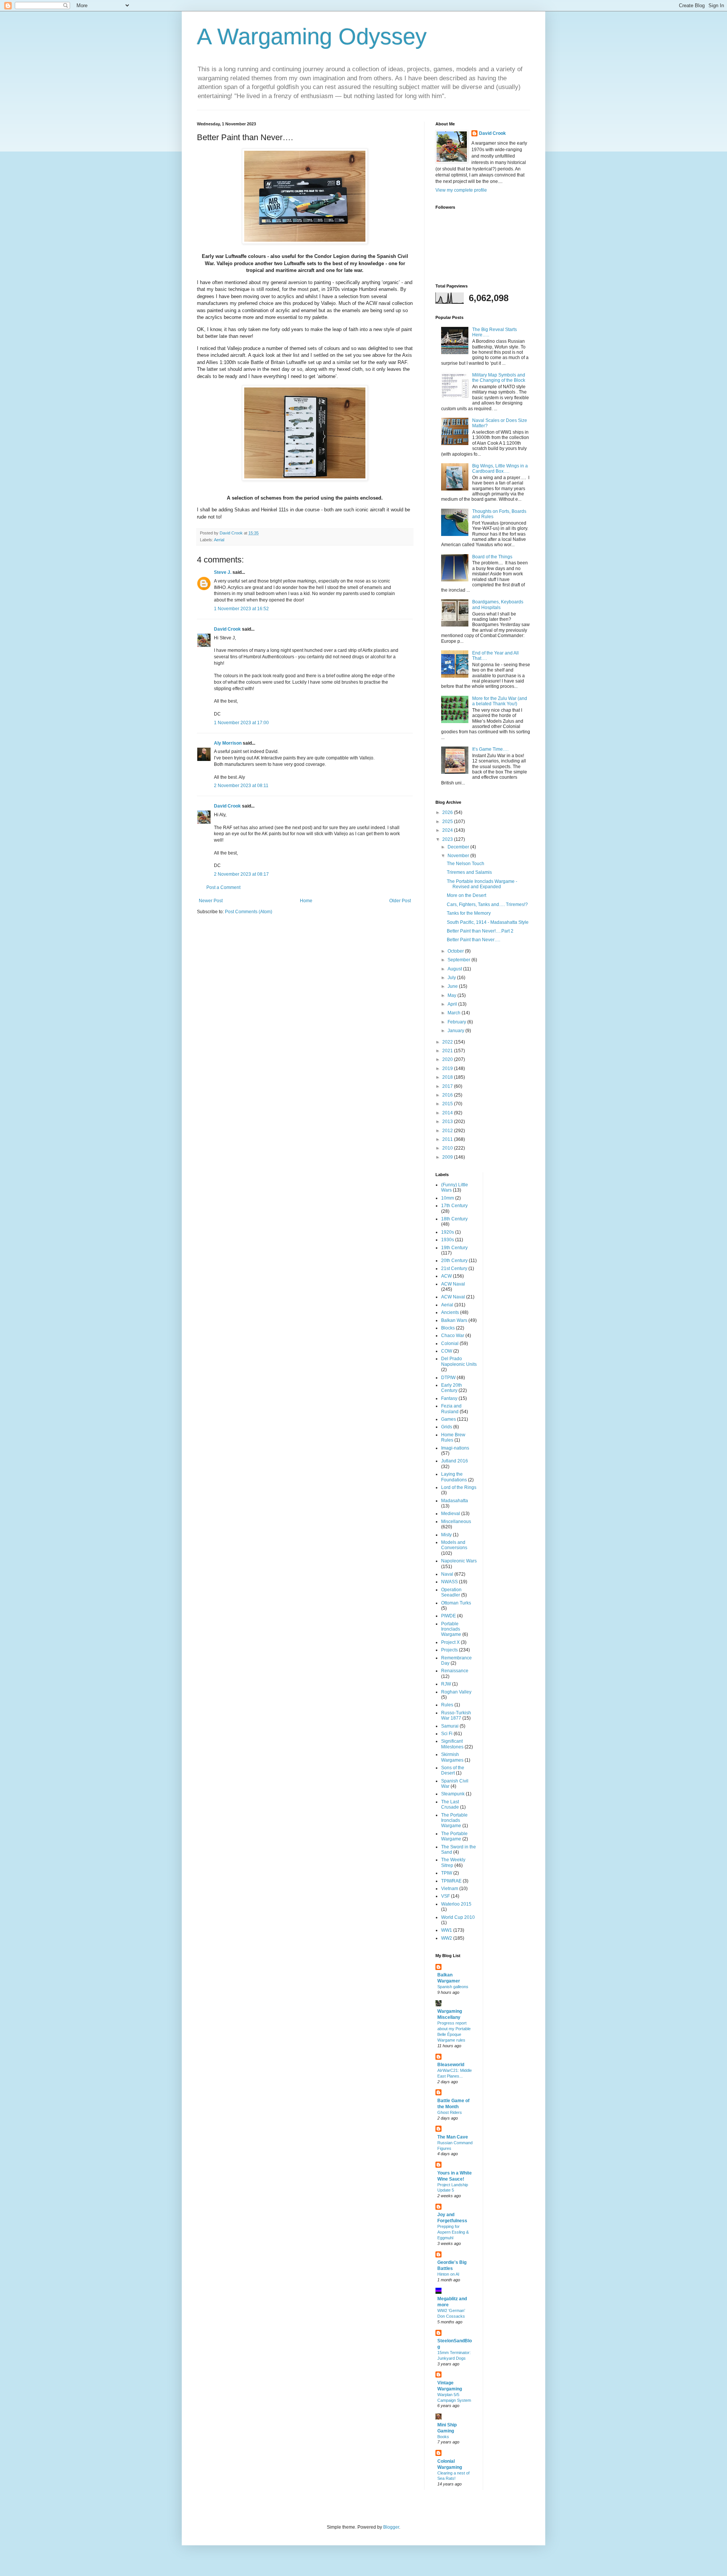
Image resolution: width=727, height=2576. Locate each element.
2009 (448, 1157)
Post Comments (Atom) (249, 912)
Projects (449, 1650)
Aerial (219, 540)
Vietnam (450, 1889)
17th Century (454, 1206)
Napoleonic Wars (459, 1561)
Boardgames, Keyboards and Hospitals (498, 605)
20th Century (454, 1261)
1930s (448, 1240)
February (457, 1022)
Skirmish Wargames (452, 1757)
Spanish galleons (453, 1987)
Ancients (450, 1312)
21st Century (454, 1268)
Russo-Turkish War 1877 (456, 1715)
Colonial (450, 1343)
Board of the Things (492, 557)
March (455, 1013)
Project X (450, 1642)
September (459, 960)
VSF (445, 1896)
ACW (446, 1276)
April (453, 1004)
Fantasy (449, 1398)
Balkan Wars (454, 1320)
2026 (448, 812)
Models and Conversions (454, 1545)
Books (443, 2437)
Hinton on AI (448, 2274)
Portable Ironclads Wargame (451, 1629)
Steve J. (223, 572)
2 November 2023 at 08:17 (241, 874)
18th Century (454, 1219)
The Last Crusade (450, 1804)
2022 (448, 1042)
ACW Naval (453, 1284)
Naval (447, 1574)
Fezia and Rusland (451, 1409)
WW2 (447, 1938)
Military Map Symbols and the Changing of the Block (499, 378)
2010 (448, 1148)
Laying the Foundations (454, 1477)
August (455, 969)
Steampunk (453, 1794)
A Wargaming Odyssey (312, 37)
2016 (448, 1095)
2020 (448, 1059)
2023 (448, 839)
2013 (448, 1122)
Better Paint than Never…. (473, 940)
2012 (448, 1131)
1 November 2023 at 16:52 (241, 609)
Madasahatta (455, 1501)
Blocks (448, 1328)
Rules (447, 1705)
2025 (448, 822)
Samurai (450, 1726)
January (456, 1031)
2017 (448, 1086)
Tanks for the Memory (469, 913)
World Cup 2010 (458, 1917)
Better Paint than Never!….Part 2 (480, 931)
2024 (448, 830)
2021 (448, 1051)
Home (306, 901)
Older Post (400, 901)
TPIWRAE (451, 1881)
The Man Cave (453, 2137)
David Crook (227, 629)
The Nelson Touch (466, 864)
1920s (448, 1232)
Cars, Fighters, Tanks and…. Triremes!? (487, 904)
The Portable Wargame (454, 1836)
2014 (448, 1113)
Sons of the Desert (453, 1770)
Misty (446, 1535)
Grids (447, 1427)
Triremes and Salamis (469, 872)
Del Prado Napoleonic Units (459, 1361)
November (459, 856)
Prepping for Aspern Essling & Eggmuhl (453, 2232)
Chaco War (453, 1336)
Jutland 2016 (455, 1461)
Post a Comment (223, 887)
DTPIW (448, 1378)
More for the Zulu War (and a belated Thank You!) (500, 701)
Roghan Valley (456, 1692)
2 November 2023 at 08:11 (241, 786)
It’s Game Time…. (490, 749)
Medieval (451, 1514)
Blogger (391, 2527)
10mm (448, 1198)
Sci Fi (447, 1734)
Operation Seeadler (451, 1592)
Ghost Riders (450, 2112)
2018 (448, 1077)
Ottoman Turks (456, 1603)
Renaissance (455, 1671)
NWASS (449, 1582)
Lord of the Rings (459, 1487)
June (453, 986)
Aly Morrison (228, 743)
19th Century (454, 1248)
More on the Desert (466, 895)
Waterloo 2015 (456, 1904)
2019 (448, 1069)
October (456, 951)
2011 (448, 1139)
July (452, 978)
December (459, 847)
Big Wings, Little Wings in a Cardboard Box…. (500, 469)
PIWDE (449, 1616)
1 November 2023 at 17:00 (241, 723)
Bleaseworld (451, 2065)
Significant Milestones (452, 1744)
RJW (446, 1684)
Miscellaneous (456, 1522)
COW (447, 1351)
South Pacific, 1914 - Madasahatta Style (488, 922)
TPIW (447, 1873)
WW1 (447, 1930)
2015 (448, 1104)
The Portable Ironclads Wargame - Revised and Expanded (482, 884)
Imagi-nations (455, 1448)
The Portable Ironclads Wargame (454, 1821)
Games (449, 1419)
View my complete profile (461, 190)
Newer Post (211, 901)
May (452, 995)
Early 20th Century (452, 1388)
